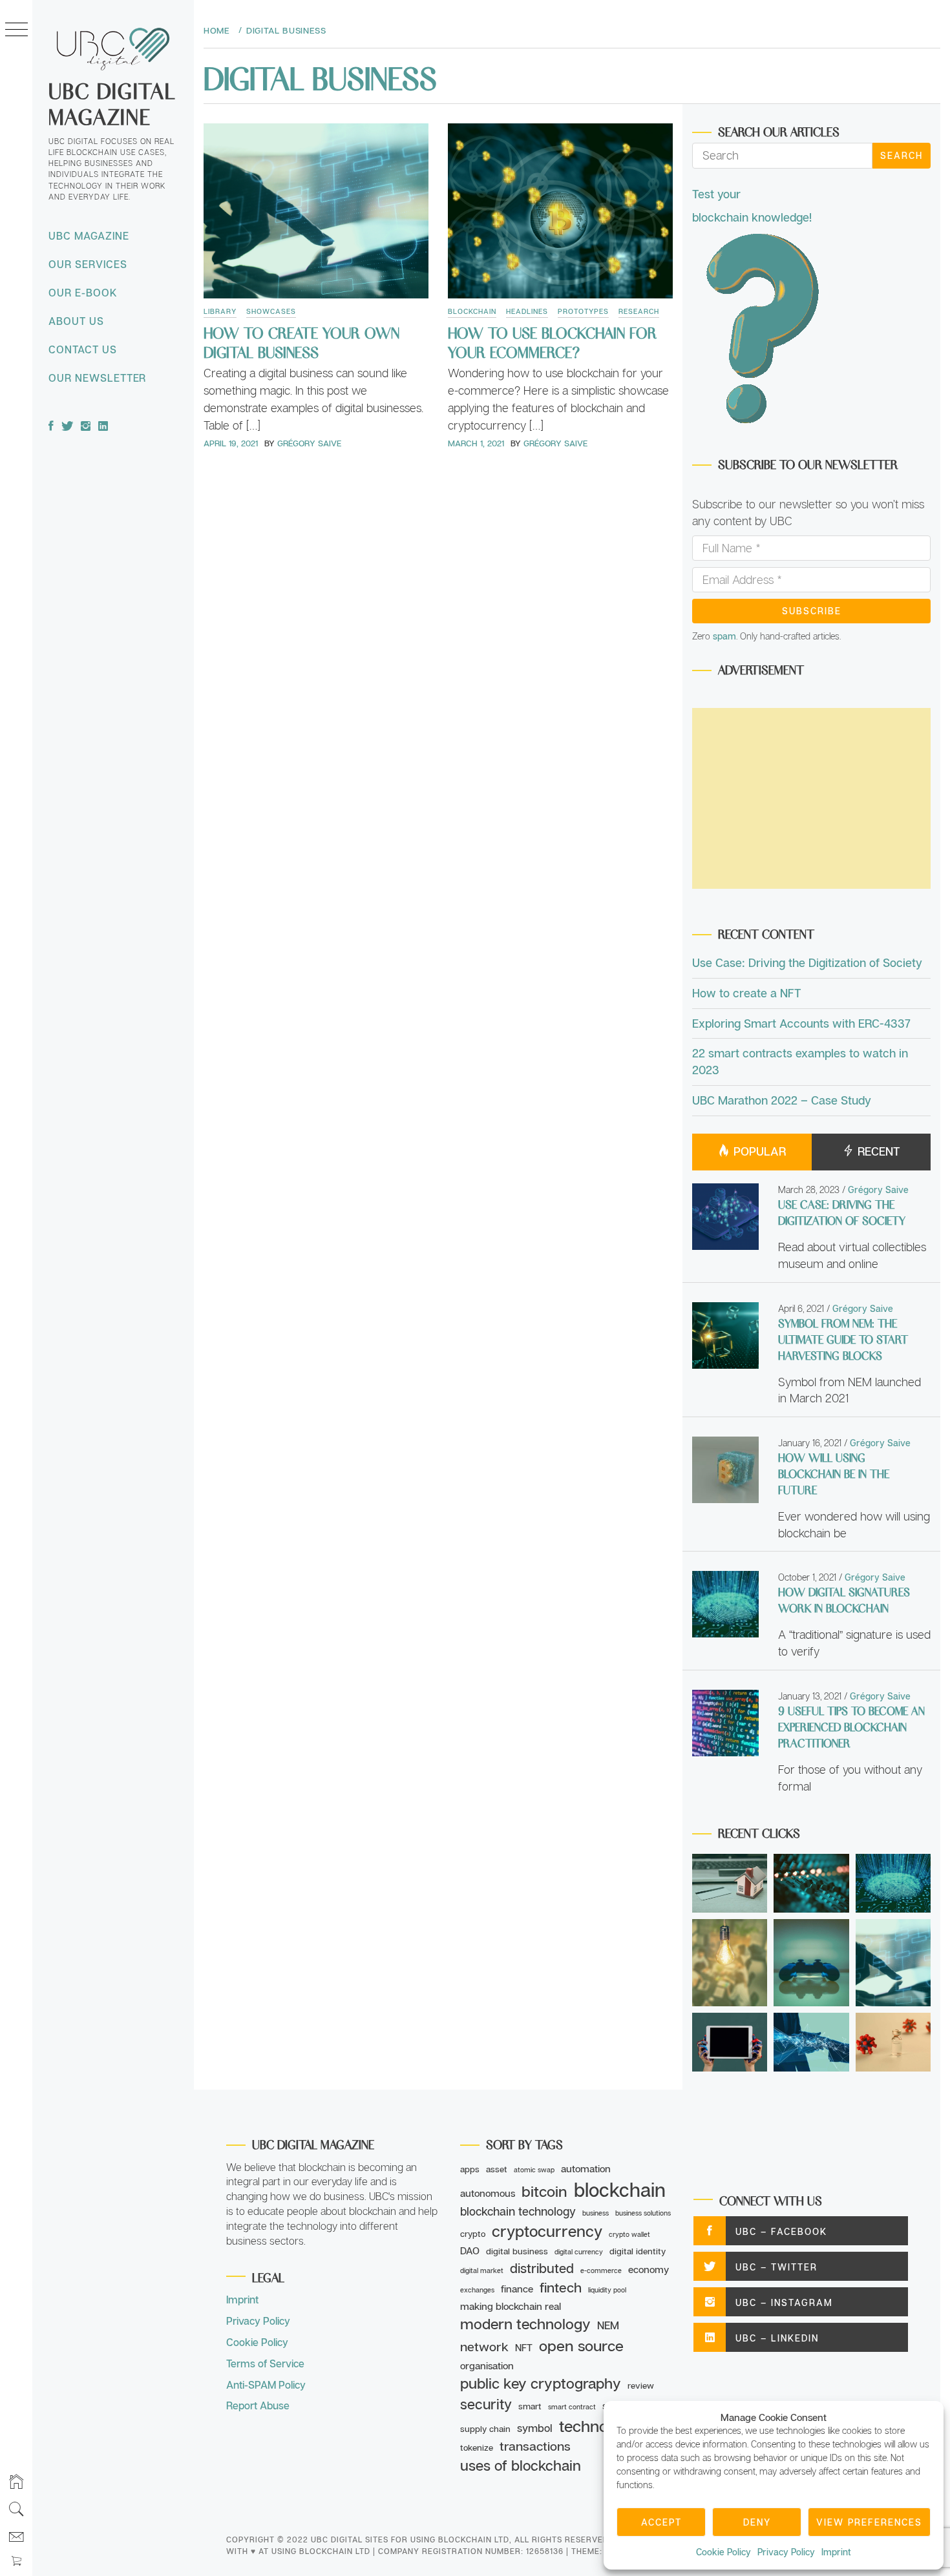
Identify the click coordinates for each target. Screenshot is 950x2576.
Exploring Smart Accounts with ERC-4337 (801, 1023)
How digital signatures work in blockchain (844, 1600)
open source (581, 2345)
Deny (757, 2522)
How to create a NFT (747, 993)
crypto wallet (629, 2234)
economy (649, 2269)
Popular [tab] (758, 1151)
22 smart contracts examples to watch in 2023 (800, 1061)
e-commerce (601, 2270)
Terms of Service (265, 2363)
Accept (661, 2522)
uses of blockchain (521, 2465)
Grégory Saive (309, 443)
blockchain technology (518, 2211)
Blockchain (472, 311)
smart (530, 2406)
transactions (535, 2446)
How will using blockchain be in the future (834, 1473)
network (484, 2346)
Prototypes (583, 311)
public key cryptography (541, 2383)
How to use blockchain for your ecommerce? (552, 342)
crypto (473, 2234)
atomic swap (534, 2170)
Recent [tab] (877, 1151)
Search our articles (779, 131)
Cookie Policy (723, 2552)
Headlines (527, 311)
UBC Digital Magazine (112, 103)
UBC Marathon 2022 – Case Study (782, 1100)
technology (599, 2426)
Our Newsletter (97, 378)
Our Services (88, 264)
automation (586, 2168)
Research (639, 311)
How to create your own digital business (301, 342)
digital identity (638, 2251)
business (596, 2213)
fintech (561, 2287)
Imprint (836, 2552)
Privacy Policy (786, 2552)
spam (724, 636)
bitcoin (544, 2191)
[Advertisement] (811, 798)
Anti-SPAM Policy (266, 2385)
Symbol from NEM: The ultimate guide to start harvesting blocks (843, 1339)
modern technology (525, 2324)
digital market (482, 2270)
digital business (517, 2251)
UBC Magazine (89, 236)
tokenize (477, 2447)
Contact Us (83, 349)
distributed (542, 2268)
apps (470, 2169)
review (641, 2385)
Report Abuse (258, 2405)
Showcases (271, 311)
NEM (608, 2325)
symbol (535, 2428)
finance (517, 2289)
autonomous (488, 2193)
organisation (487, 2365)
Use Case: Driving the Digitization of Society (807, 962)
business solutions (643, 2213)
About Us (76, 321)
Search (902, 155)
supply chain (485, 2429)
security (486, 2404)
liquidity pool (607, 2290)
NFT (524, 2347)
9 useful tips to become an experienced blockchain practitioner (851, 1727)
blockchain (620, 2189)
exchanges (477, 2290)
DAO (470, 2250)
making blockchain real (511, 2306)
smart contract (572, 2407)
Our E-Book (83, 293)
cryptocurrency (547, 2231)
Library (220, 311)
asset (497, 2169)
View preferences (869, 2522)
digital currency (579, 2252)
